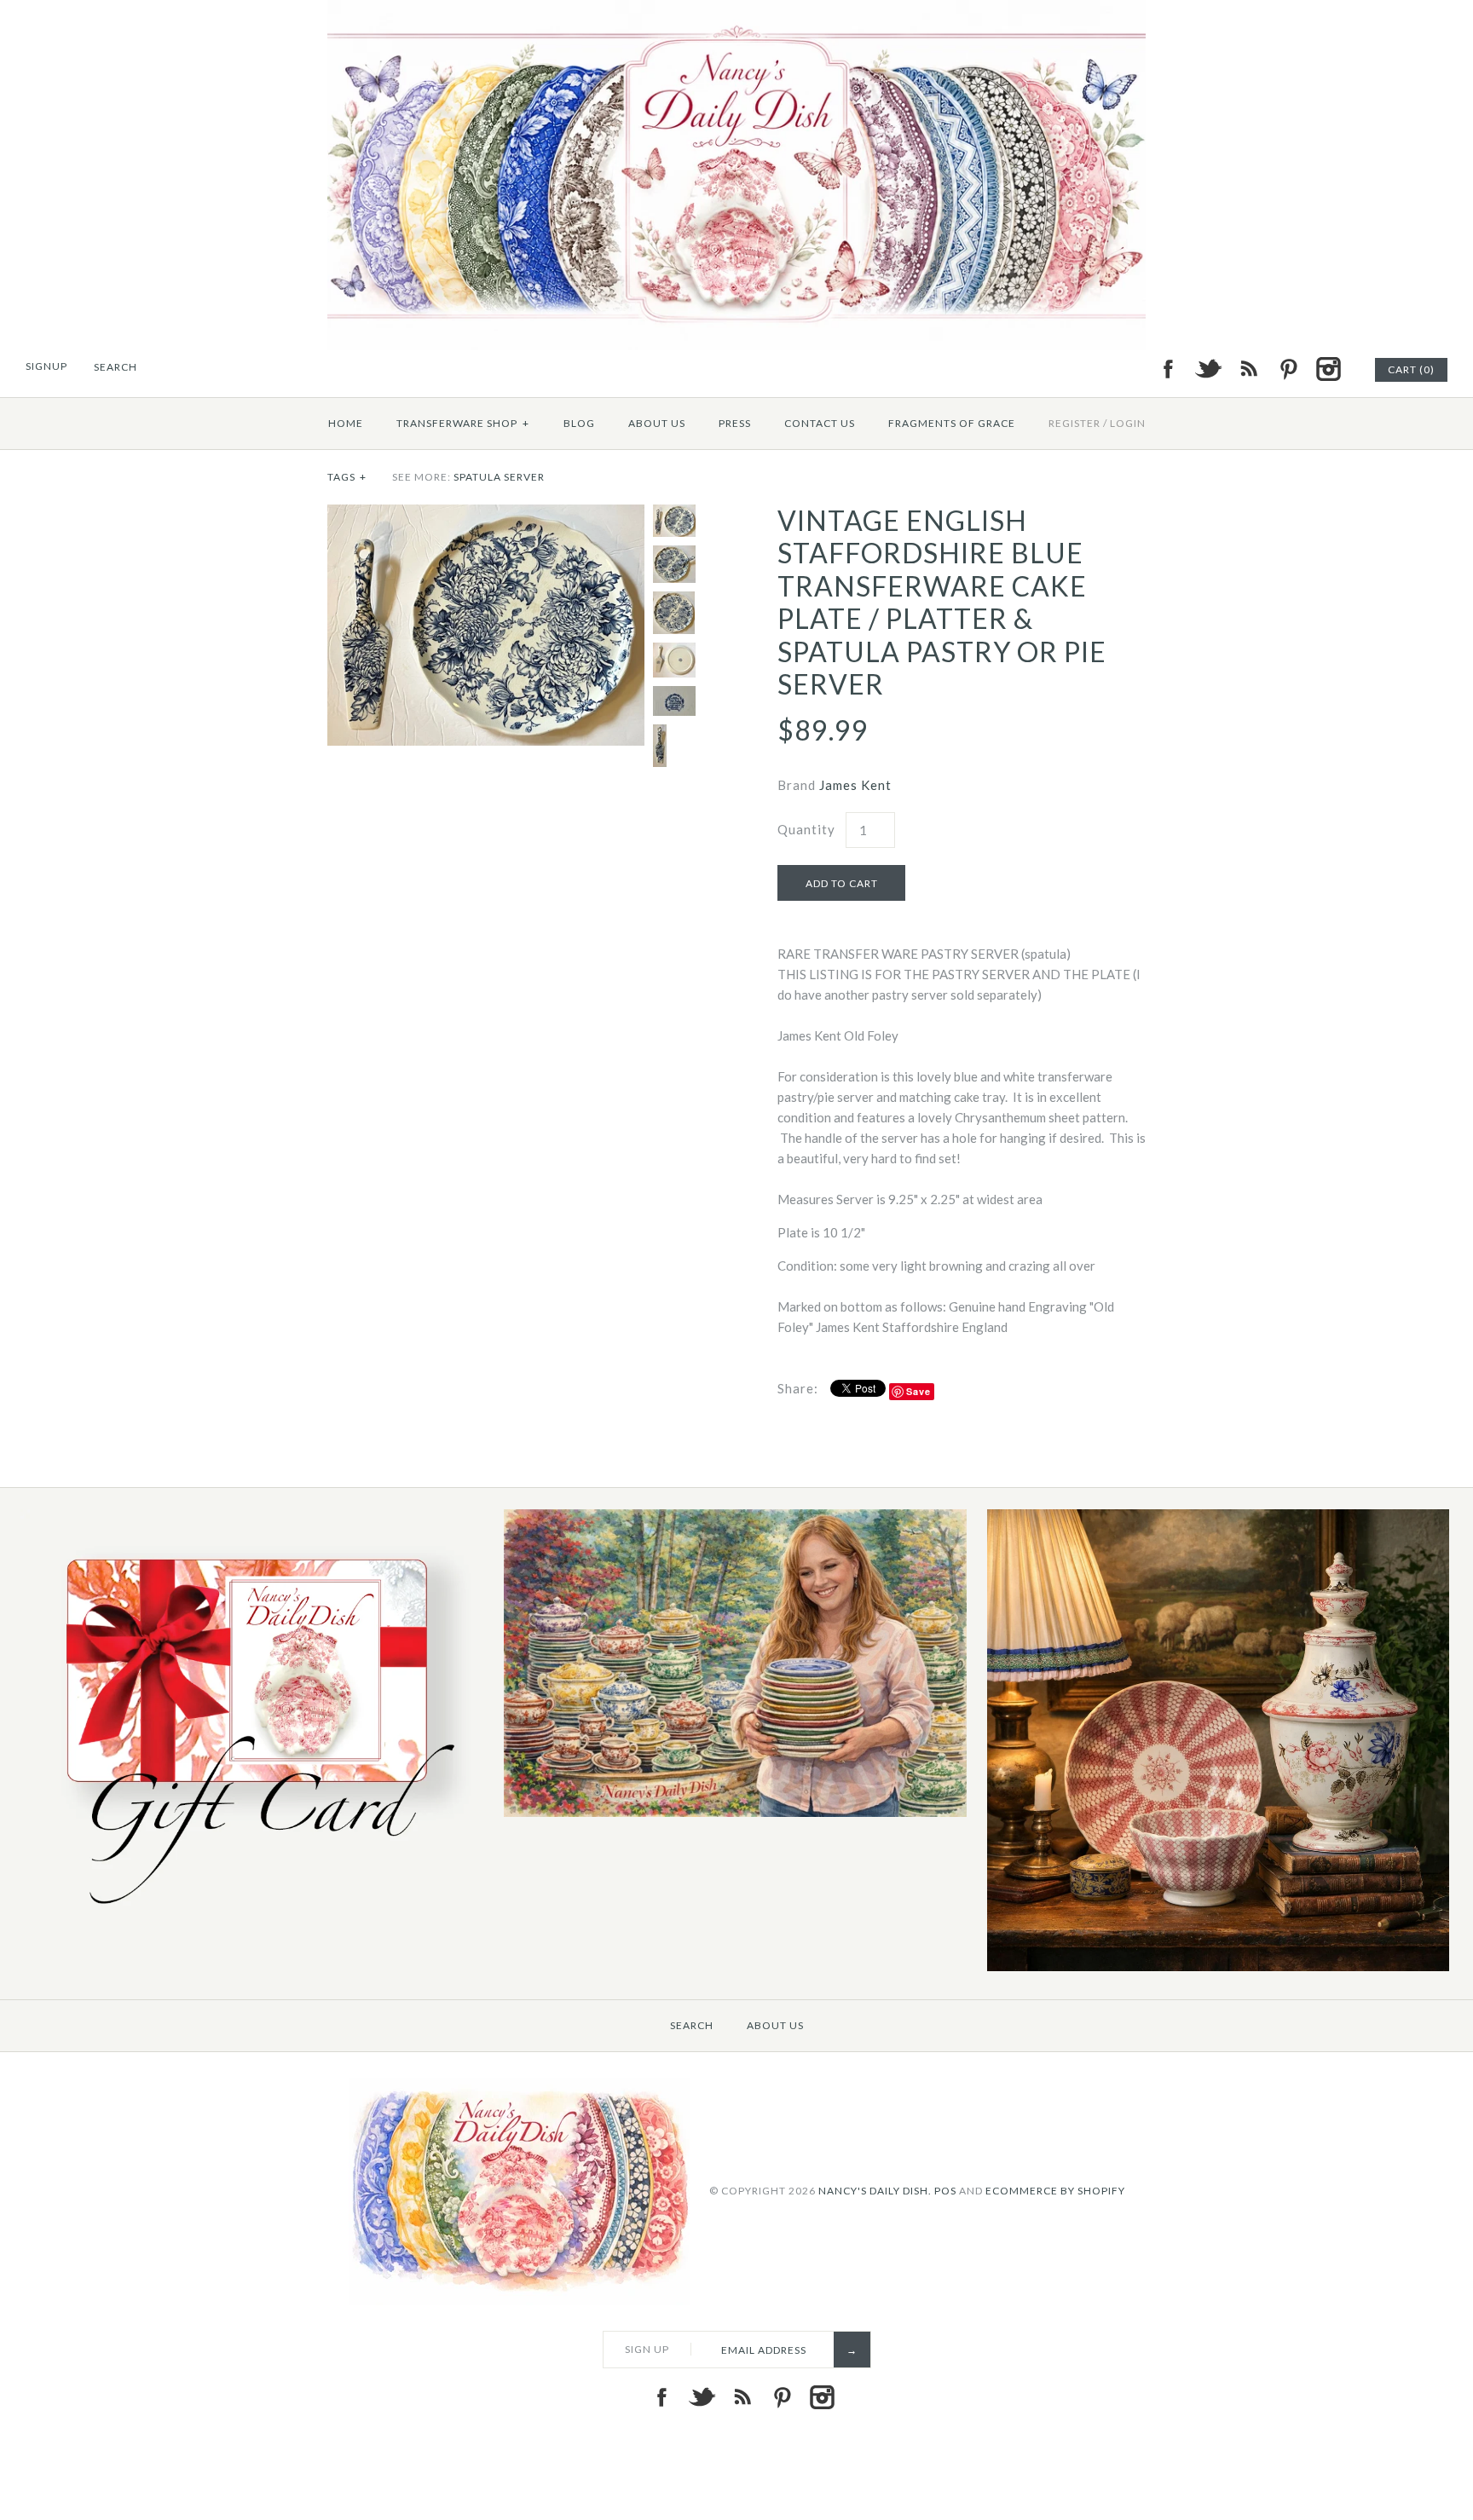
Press (735, 423)
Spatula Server (499, 477)
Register (1074, 423)
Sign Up (647, 2349)
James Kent (855, 785)
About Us (657, 423)
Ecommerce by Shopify (1055, 2191)
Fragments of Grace (952, 423)
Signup (46, 366)
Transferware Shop (463, 423)
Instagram (1328, 369)
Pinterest (1288, 369)
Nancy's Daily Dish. (875, 2191)
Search (692, 2025)
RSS (1248, 369)
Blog (579, 423)
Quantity (806, 829)
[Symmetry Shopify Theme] (252, 1916)
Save (918, 1391)
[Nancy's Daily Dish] (736, 10)
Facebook (1168, 369)
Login (1128, 423)
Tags (347, 477)
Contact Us (820, 423)
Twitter (1208, 369)
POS (945, 2191)
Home (346, 423)
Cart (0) (1411, 369)
